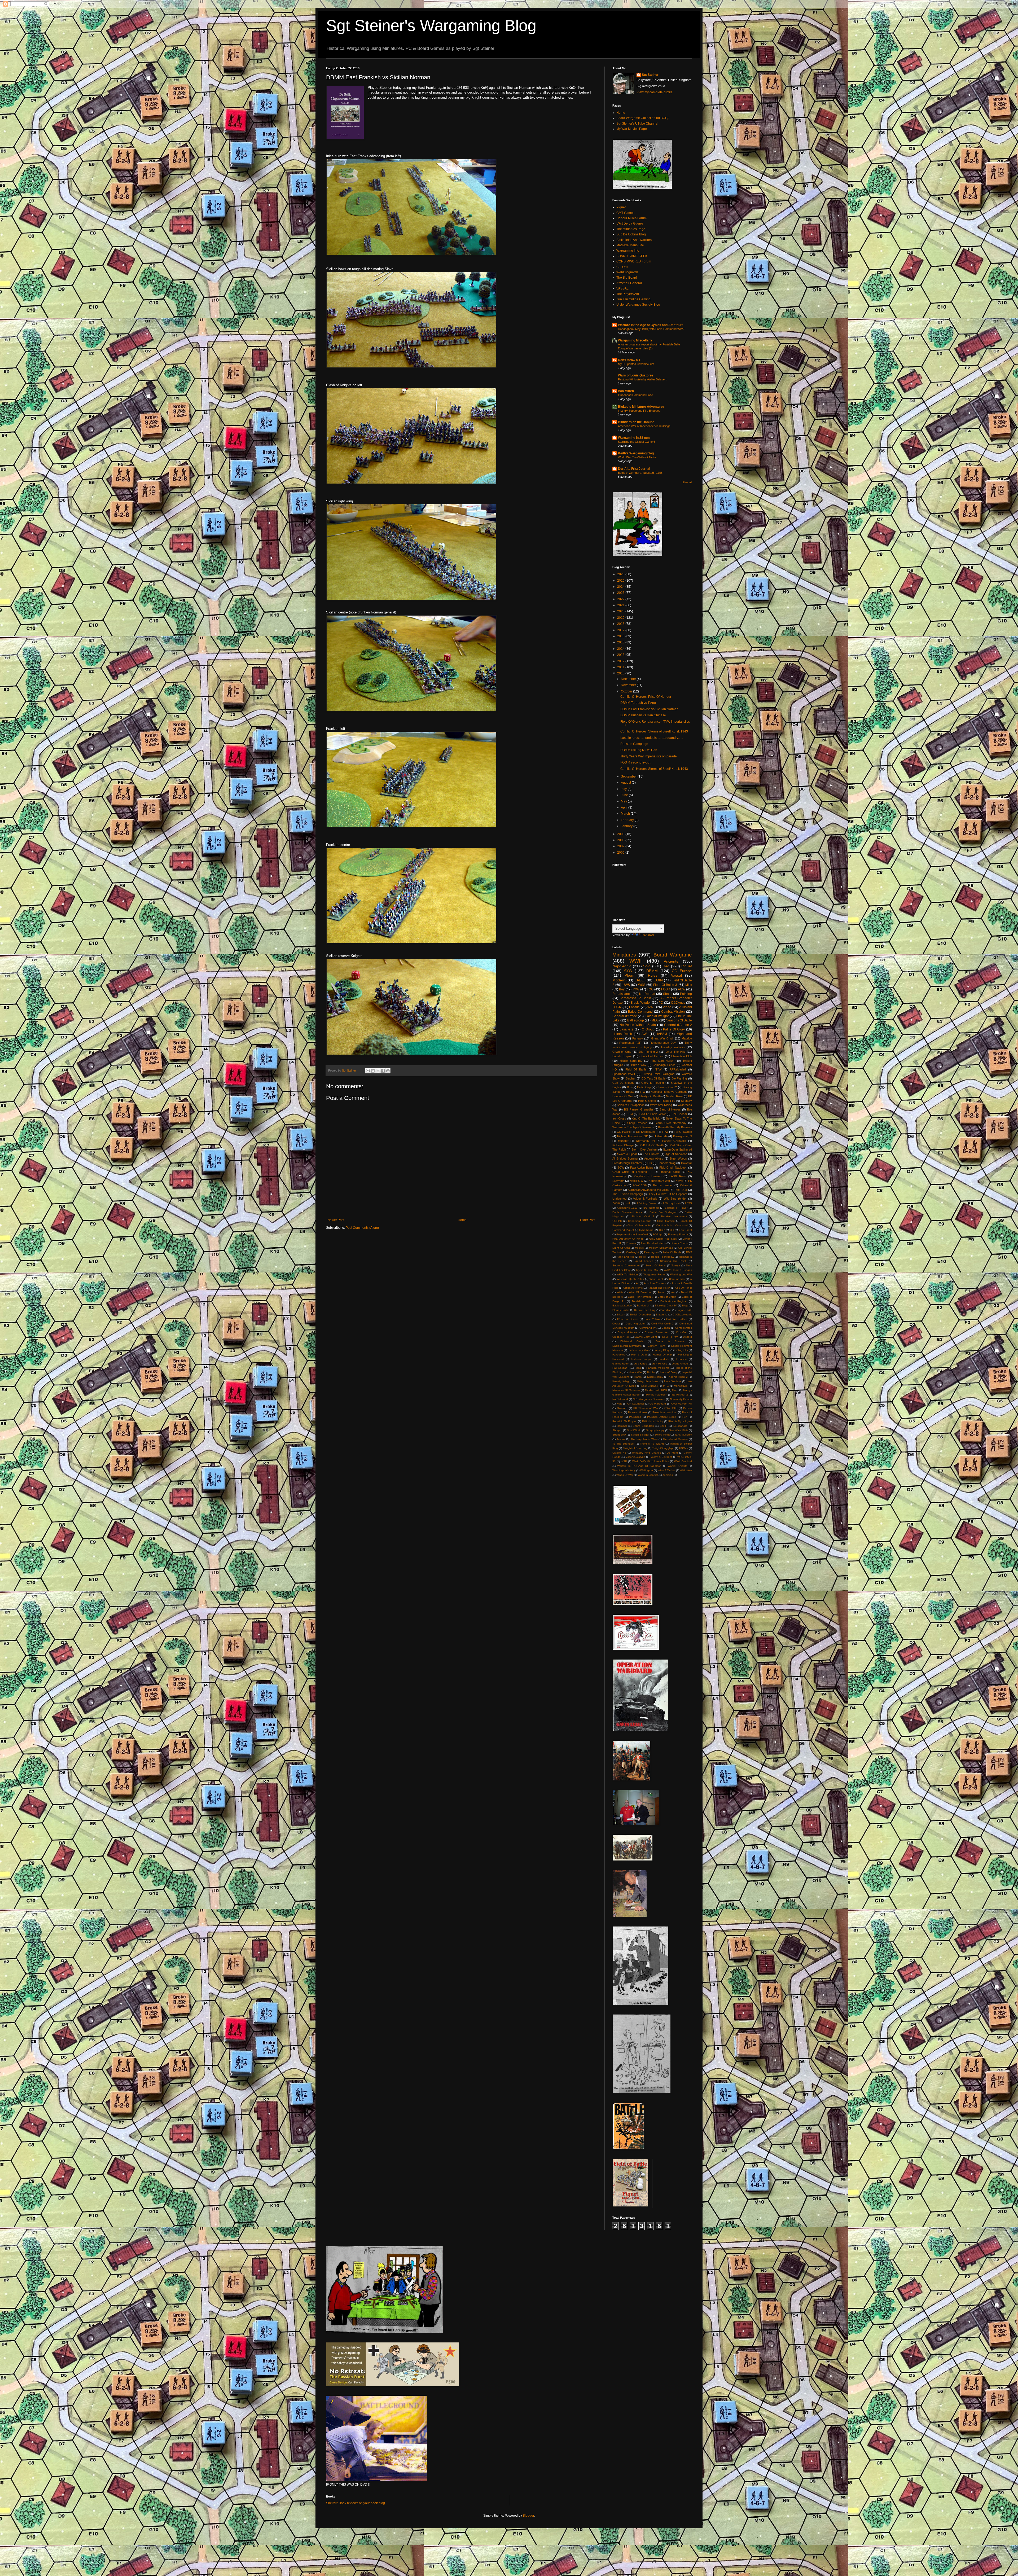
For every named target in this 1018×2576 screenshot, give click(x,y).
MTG (666, 1386)
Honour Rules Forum (631, 218)
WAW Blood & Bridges (678, 1270)
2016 (621, 636)
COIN (658, 980)
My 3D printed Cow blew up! (636, 364)
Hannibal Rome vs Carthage (669, 1092)
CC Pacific (624, 1132)
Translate (648, 935)
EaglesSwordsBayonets (627, 1346)
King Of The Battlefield (646, 1118)
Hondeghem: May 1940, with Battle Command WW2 (651, 329)
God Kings (640, 1364)
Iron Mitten (626, 391)
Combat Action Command (672, 1225)
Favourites (619, 1355)
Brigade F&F (684, 1310)
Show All (687, 482)
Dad (666, 966)
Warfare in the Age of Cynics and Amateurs (651, 325)
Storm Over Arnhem (644, 1149)
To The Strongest (623, 1444)
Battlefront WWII (643, 1301)
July (624, 789)
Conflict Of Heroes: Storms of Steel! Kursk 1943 (654, 731)
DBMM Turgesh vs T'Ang (638, 703)
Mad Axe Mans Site (630, 245)
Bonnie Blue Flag (645, 1310)
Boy (622, 989)
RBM (689, 1252)
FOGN (617, 1007)
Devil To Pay (670, 1337)
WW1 (651, 1007)
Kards (638, 1377)
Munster (623, 1141)
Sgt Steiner (650, 75)
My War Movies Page (632, 129)
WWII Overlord (683, 1461)
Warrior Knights (677, 1466)
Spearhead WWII (624, 1074)
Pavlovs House (637, 1412)
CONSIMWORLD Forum (634, 261)
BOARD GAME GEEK (632, 256)
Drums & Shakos (670, 1341)
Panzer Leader (663, 1185)
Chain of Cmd (622, 1052)
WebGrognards (627, 272)
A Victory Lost (671, 1203)
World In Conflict (648, 1475)
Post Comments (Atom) (362, 1228)
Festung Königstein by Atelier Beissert (642, 379)
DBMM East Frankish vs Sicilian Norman (649, 709)
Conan (666, 1328)
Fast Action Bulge (642, 1168)
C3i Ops (622, 267)
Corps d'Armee (627, 1332)
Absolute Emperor (655, 1283)
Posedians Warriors (664, 1412)
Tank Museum (683, 1435)
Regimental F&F (630, 1043)
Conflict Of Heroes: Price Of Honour (646, 697)
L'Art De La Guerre (630, 223)
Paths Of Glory (674, 1029)
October (627, 691)
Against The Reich (659, 1288)
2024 (621, 587)
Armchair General (629, 283)
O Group (648, 1029)
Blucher (631, 1078)
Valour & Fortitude (645, 1199)
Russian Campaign (634, 744)
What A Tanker (666, 1470)
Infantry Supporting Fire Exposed (639, 411)
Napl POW (636, 1181)
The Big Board (627, 278)
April (625, 808)
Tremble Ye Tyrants (652, 1444)
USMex (684, 1448)
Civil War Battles (677, 1319)
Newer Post (336, 1220)
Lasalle (634, 1007)
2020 (621, 611)
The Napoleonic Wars (644, 1439)
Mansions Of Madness (626, 1390)
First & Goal (639, 1355)
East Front (685, 1230)
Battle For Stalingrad (663, 1212)
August (626, 783)
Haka (638, 1368)
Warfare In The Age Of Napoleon (639, 1466)
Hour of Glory (669, 1372)
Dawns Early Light (646, 1337)
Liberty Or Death (650, 1096)
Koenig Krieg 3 (683, 1136)
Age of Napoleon (676, 1154)
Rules (653, 975)
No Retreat (647, 994)
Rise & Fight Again (680, 1421)
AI (637, 1283)
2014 (621, 649)
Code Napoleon (636, 1324)
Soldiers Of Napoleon (631, 1105)
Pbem (629, 975)
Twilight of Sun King (635, 1448)
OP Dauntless (636, 1404)
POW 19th (670, 1408)
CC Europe (682, 971)
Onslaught (633, 1252)
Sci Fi (663, 1426)
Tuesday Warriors (673, 1047)
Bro (629, 1087)
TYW (636, 989)
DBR (662, 1230)
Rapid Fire (668, 1101)
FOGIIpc (658, 1234)
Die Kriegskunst (646, 1132)
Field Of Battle (636, 1069)
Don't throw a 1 (629, 360)
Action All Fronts (633, 1288)
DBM (630, 1114)
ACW (682, 989)
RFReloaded (678, 1069)
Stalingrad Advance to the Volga (648, 1190)
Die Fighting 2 (648, 1052)
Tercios (621, 1439)
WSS (642, 985)
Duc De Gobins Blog (631, 234)
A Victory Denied (647, 1203)
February (628, 820)
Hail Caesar (679, 1114)
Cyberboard (646, 1230)
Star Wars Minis (679, 1430)
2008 (621, 840)
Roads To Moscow (662, 1257)
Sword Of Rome (656, 1265)
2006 (621, 853)
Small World (634, 1430)
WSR (624, 1461)
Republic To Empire (624, 1421)
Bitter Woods (678, 1158)
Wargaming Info (628, 251)
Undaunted (619, 1199)
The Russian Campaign (628, 1194)
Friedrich (664, 1359)
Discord (687, 1337)
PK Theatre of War (646, 1408)
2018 (621, 624)
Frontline (682, 1359)
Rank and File (625, 1257)
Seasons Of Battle (679, 1020)
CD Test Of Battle (653, 1078)
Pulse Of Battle (672, 1252)
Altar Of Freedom (640, 1292)
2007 (621, 846)
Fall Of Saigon (683, 1132)
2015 (621, 642)
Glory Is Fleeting (653, 1083)
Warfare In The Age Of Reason (633, 1127)
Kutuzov (631, 1243)
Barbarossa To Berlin (635, 998)
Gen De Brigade (623, 1083)
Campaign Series (664, 1065)
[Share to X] (378, 1071)
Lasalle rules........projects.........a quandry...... (652, 738)
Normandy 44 (645, 1141)
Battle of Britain (667, 1297)
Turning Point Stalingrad (658, 1074)
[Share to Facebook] (383, 1071)
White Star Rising (661, 1105)
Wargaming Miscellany (635, 340)
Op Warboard (658, 1404)
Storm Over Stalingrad (677, 1149)
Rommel (622, 1426)
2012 (621, 661)
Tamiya (676, 1265)
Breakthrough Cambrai (627, 1163)
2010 (621, 673)
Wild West (686, 1470)
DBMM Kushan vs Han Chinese (643, 715)
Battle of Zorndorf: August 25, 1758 (640, 473)
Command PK (648, 1328)
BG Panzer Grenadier (639, 1109)
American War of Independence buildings (644, 426)
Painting (686, 994)
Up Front (672, 1453)
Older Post (588, 1220)
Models (639, 1248)
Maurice (687, 1038)
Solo (647, 966)
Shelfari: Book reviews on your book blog (356, 2503)
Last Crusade (650, 1386)
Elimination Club (682, 1056)
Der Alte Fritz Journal (634, 469)
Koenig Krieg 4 (622, 1381)
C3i (650, 1163)
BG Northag (651, 1208)
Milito (675, 1390)
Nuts (619, 1404)
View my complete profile (655, 92)
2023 (621, 593)
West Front (656, 1279)
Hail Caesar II (621, 1368)
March (626, 814)
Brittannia (662, 1315)
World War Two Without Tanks (637, 457)
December (629, 679)
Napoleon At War (659, 1181)
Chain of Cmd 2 (667, 1087)
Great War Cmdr (662, 1038)
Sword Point (662, 1435)
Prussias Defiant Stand (662, 1417)
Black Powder (641, 1003)
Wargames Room (654, 1274)
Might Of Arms (621, 1248)
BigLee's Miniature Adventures (641, 407)
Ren (685, 1417)
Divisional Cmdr (632, 1341)
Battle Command (640, 1012)
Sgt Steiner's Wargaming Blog (431, 26)
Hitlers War (635, 1372)
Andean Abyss (654, 1158)
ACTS (688, 1203)
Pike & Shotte (647, 1101)
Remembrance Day (663, 1043)
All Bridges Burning (625, 1158)
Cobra (616, 1324)
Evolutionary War (638, 1350)
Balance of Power (676, 1208)
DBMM (652, 971)
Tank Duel (681, 1190)
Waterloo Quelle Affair (630, 1279)
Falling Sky (681, 1350)
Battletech (643, 1305)
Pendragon (651, 1252)
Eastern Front (656, 1346)
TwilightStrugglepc (663, 1448)
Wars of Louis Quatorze (636, 375)
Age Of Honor (683, 1288)
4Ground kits (677, 1279)
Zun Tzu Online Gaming (633, 299)
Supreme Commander (626, 1265)
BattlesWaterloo (622, 1305)
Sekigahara (680, 1426)
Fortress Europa (641, 1359)
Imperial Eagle (670, 1172)
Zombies (668, 1475)
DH (672, 1230)
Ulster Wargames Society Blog (638, 305)
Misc (689, 985)
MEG (655, 1020)
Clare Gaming (666, 1221)
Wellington (647, 1470)
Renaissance (622, 994)
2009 (621, 834)
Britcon (621, 1315)
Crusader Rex (621, 1337)
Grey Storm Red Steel (663, 1239)
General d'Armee (625, 1016)
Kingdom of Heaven (648, 1176)
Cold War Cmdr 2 (662, 1324)
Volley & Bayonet (661, 1457)
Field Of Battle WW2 (652, 1114)
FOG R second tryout (635, 762)
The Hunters (651, 1154)
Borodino (666, 1310)
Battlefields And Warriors (634, 240)
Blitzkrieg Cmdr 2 (643, 1216)
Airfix (620, 1292)
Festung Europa (678, 1234)
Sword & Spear (627, 1154)
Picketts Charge (623, 1145)
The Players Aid (628, 294)
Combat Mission (673, 1012)
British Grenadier (640, 1315)
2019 (621, 618)
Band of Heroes (670, 1109)
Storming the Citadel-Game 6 (637, 442)
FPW (665, 1132)
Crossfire (681, 1332)
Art (673, 1292)
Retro (642, 1257)
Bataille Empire (622, 1056)
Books (630, 1092)
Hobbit (651, 1372)
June (625, 795)
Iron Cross (619, 1118)
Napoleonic (622, 966)
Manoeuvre (681, 1386)
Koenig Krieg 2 (678, 1377)
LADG (639, 980)
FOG (650, 989)
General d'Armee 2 (678, 1025)
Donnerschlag (666, 1163)
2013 (621, 655)
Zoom (616, 1203)
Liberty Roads (679, 1243)
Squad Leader (643, 1261)
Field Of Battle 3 (665, 985)
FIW (643, 1092)
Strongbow (619, 1435)
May (624, 801)
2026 (621, 574)
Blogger (528, 2516)
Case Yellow (652, 1319)
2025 (621, 581)
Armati (661, 1292)
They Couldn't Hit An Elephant (668, 1194)
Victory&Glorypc (635, 1457)
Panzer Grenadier (674, 1141)
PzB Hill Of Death (651, 1145)
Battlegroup (636, 1020)
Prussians (635, 1417)
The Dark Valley (663, 1061)
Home (462, 1220)
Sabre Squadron (643, 1426)
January (627, 826)
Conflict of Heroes (651, 1056)
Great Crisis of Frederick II (632, 1172)
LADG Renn (678, 1176)
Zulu (628, 1203)
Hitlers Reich (622, 1034)
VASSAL (622, 288)
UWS (626, 985)
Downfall (686, 1163)
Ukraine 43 (619, 1453)
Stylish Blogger (640, 1435)
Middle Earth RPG (656, 1390)
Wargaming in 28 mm (634, 438)
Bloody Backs (621, 1310)
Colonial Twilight (657, 1016)
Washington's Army (624, 1470)
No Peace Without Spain (638, 1025)
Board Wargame (673, 955)
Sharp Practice (637, 1123)
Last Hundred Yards (653, 1243)
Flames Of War (662, 1355)
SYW (628, 971)
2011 (621, 667)
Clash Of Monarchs (639, 1225)
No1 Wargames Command (649, 1399)
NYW (658, 1069)
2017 (621, 630)
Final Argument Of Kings (628, 1239)
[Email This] (368, 1071)
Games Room (621, 1364)
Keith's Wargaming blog (636, 453)
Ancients (671, 961)
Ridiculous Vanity (653, 1421)
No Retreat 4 (620, 1399)
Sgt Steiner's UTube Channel (637, 124)
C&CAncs (678, 1003)
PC (661, 1003)
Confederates (684, 1328)
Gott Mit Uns (659, 1364)
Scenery (686, 1101)
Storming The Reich (673, 1261)
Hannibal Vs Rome (658, 1368)
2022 (621, 599)
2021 (621, 605)
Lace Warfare (673, 1381)
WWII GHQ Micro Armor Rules (651, 1461)
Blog (685, 1305)
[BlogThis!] (373, 1071)
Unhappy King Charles (646, 1453)
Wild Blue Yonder (675, 1199)
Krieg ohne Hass (648, 1381)
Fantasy (638, 1038)
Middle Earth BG (631, 1061)
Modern (619, 980)
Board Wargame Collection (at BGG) (642, 118)
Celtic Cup (644, 1087)
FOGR (666, 989)
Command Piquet (623, 1230)
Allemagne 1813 (627, 1208)
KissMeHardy (655, 1377)
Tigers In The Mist (647, 1270)
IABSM (662, 1034)
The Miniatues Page (631, 229)
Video (667, 1007)
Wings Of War (625, 1475)
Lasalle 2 (626, 1029)
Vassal (676, 975)
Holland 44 (661, 1136)
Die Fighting (679, 1078)
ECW (621, 1168)
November (629, 685)
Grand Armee (680, 1364)
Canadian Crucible (640, 1221)
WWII (635, 961)
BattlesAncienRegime (673, 1301)
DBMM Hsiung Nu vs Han (639, 750)
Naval (679, 1181)
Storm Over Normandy (671, 1123)
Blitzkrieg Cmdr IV (666, 1305)
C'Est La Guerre (628, 1319)
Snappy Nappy (655, 1430)
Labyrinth (618, 1181)
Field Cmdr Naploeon (673, 1168)
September (629, 776)
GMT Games (625, 213)
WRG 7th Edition (627, 1274)
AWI (644, 1034)
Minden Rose (674, 1096)
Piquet (621, 207)
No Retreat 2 (680, 1395)
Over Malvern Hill (682, 1404)
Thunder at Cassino (675, 1439)
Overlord (622, 1408)
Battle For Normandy (640, 1297)
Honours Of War (623, 1096)
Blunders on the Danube (636, 422)
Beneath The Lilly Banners (675, 1127)
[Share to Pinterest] (388, 1071)
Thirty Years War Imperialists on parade (649, 756)
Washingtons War (681, 1274)
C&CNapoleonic (682, 1315)
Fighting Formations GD (633, 1136)
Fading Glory (662, 1350)
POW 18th (640, 1185)
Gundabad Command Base (635, 395)
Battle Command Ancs (627, 1212)
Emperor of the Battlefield (632, 1234)
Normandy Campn (681, 1399)
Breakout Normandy (674, 1216)
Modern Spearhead (661, 1248)
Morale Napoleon (657, 1395)
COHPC (617, 1221)
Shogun (617, 1430)
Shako (668, 994)
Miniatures (624, 955)
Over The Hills (676, 1052)
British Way (639, 1065)
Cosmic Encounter (657, 1332)
